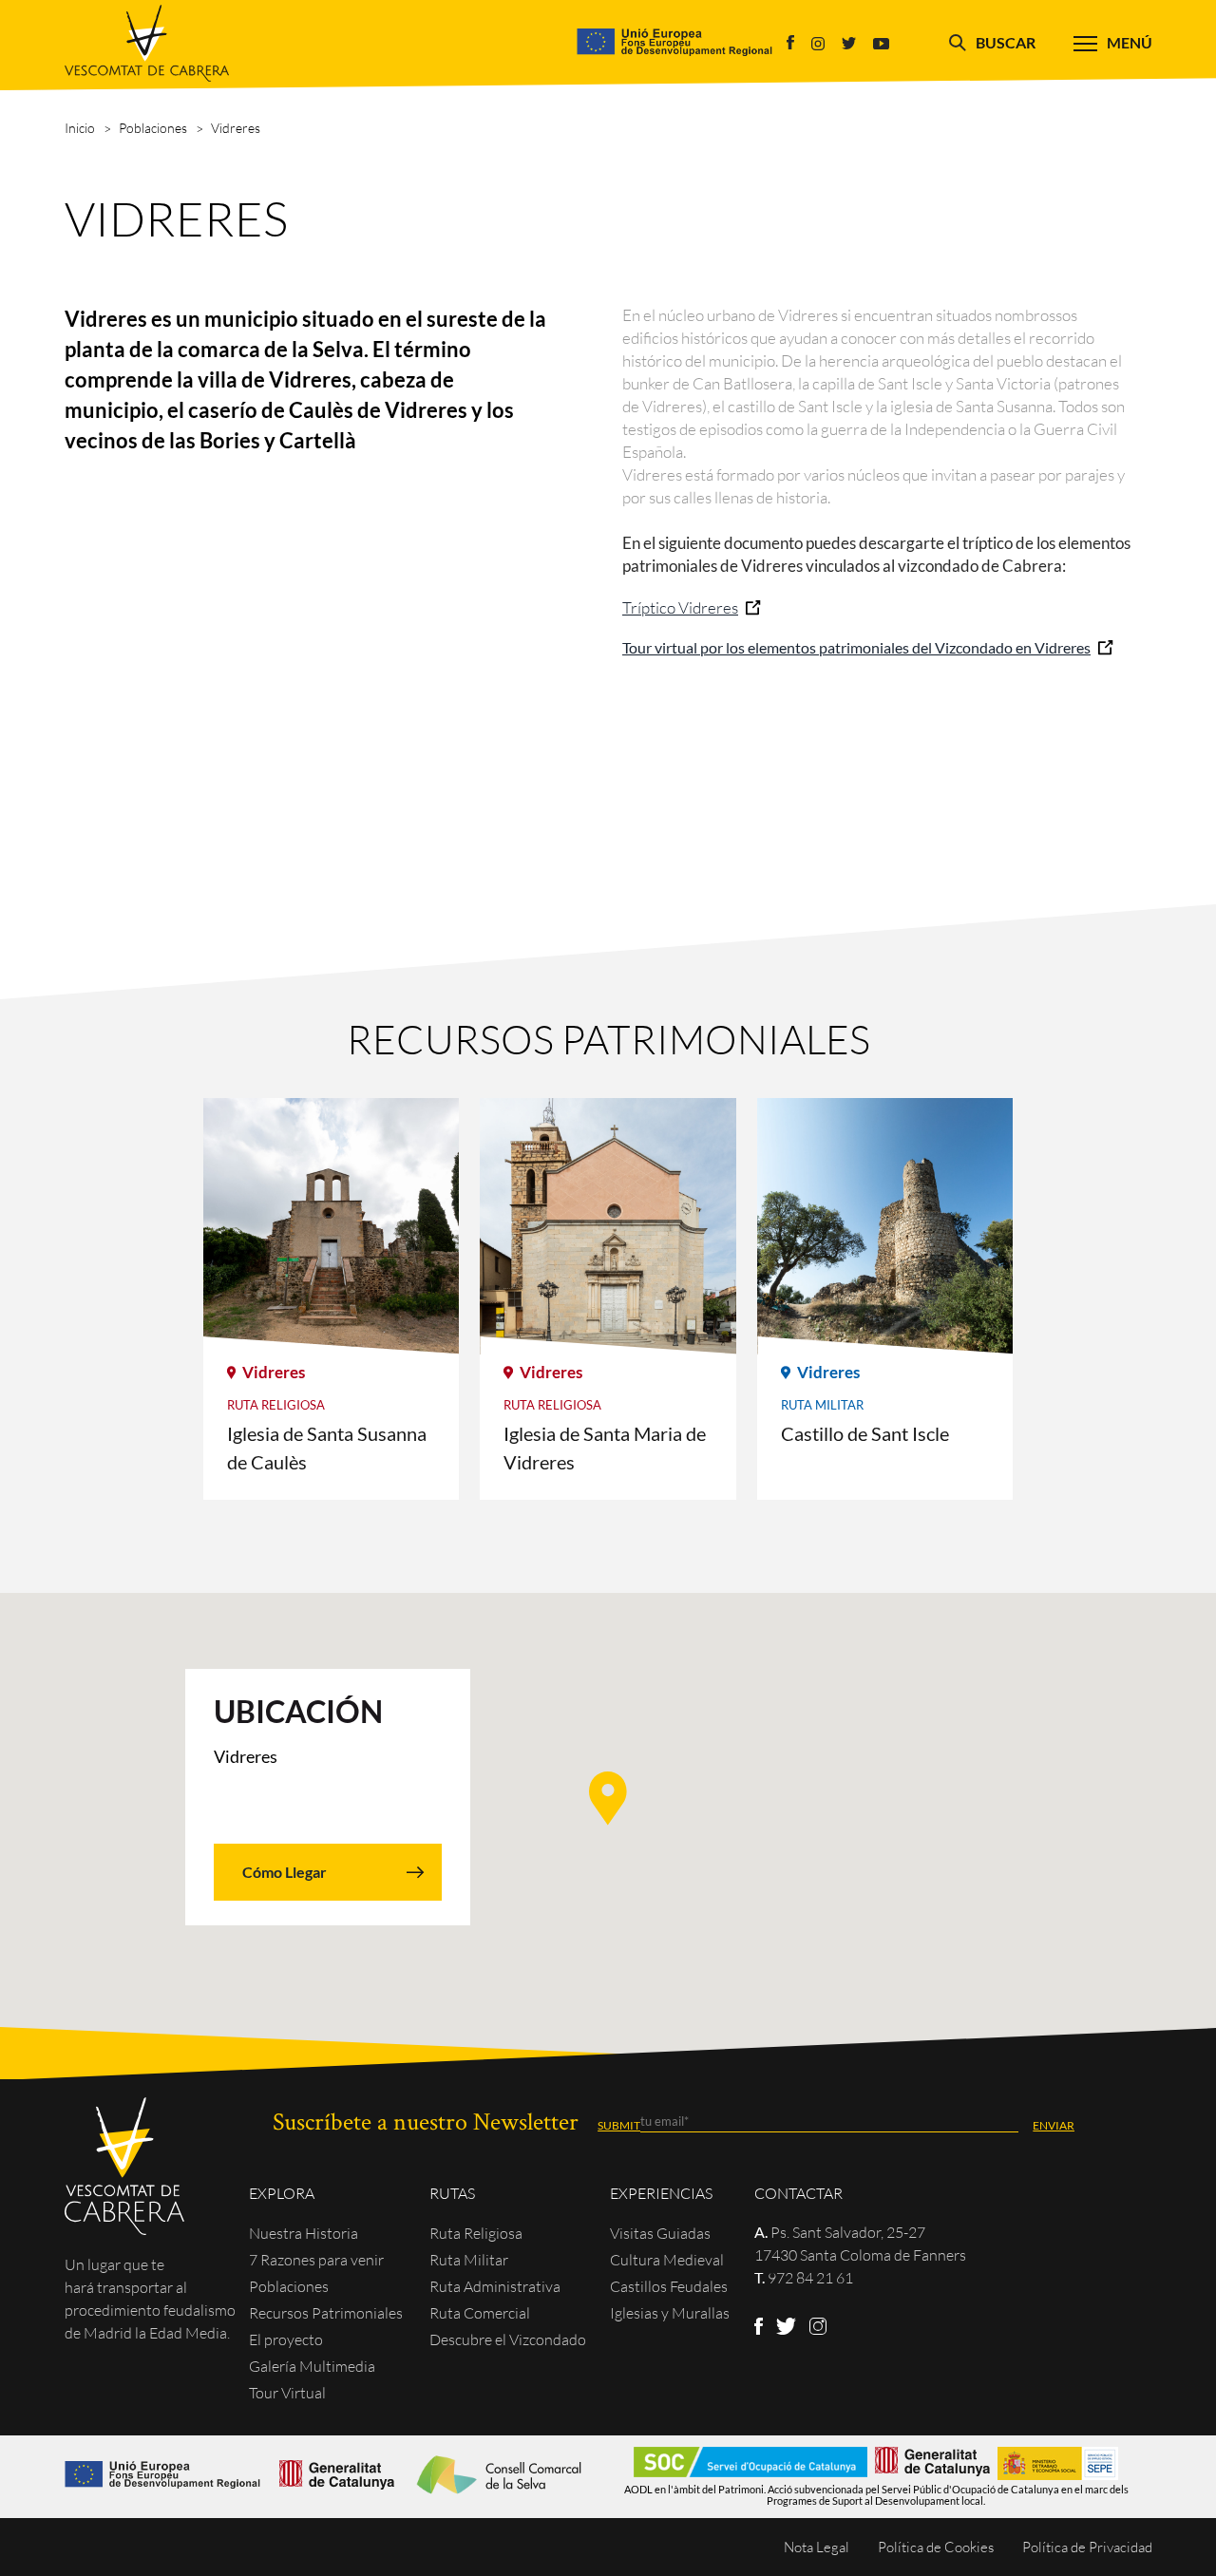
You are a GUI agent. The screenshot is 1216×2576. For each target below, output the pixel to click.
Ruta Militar (469, 2260)
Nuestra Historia (304, 2233)
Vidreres (236, 128)
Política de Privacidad (1087, 2547)
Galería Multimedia (312, 2366)
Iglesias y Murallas (670, 2313)
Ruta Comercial (480, 2313)
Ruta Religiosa (476, 2233)
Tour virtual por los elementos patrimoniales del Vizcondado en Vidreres (856, 647)
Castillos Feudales (669, 2286)
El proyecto (286, 2339)
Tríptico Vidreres (680, 607)
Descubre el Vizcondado (508, 2339)
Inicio (80, 128)
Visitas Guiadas (660, 2233)
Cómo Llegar (285, 1872)
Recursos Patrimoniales (326, 2313)
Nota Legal (817, 2547)
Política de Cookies (936, 2547)
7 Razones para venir (316, 2260)
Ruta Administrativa (495, 2286)
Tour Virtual (287, 2393)
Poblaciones (153, 128)
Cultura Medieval (667, 2260)
